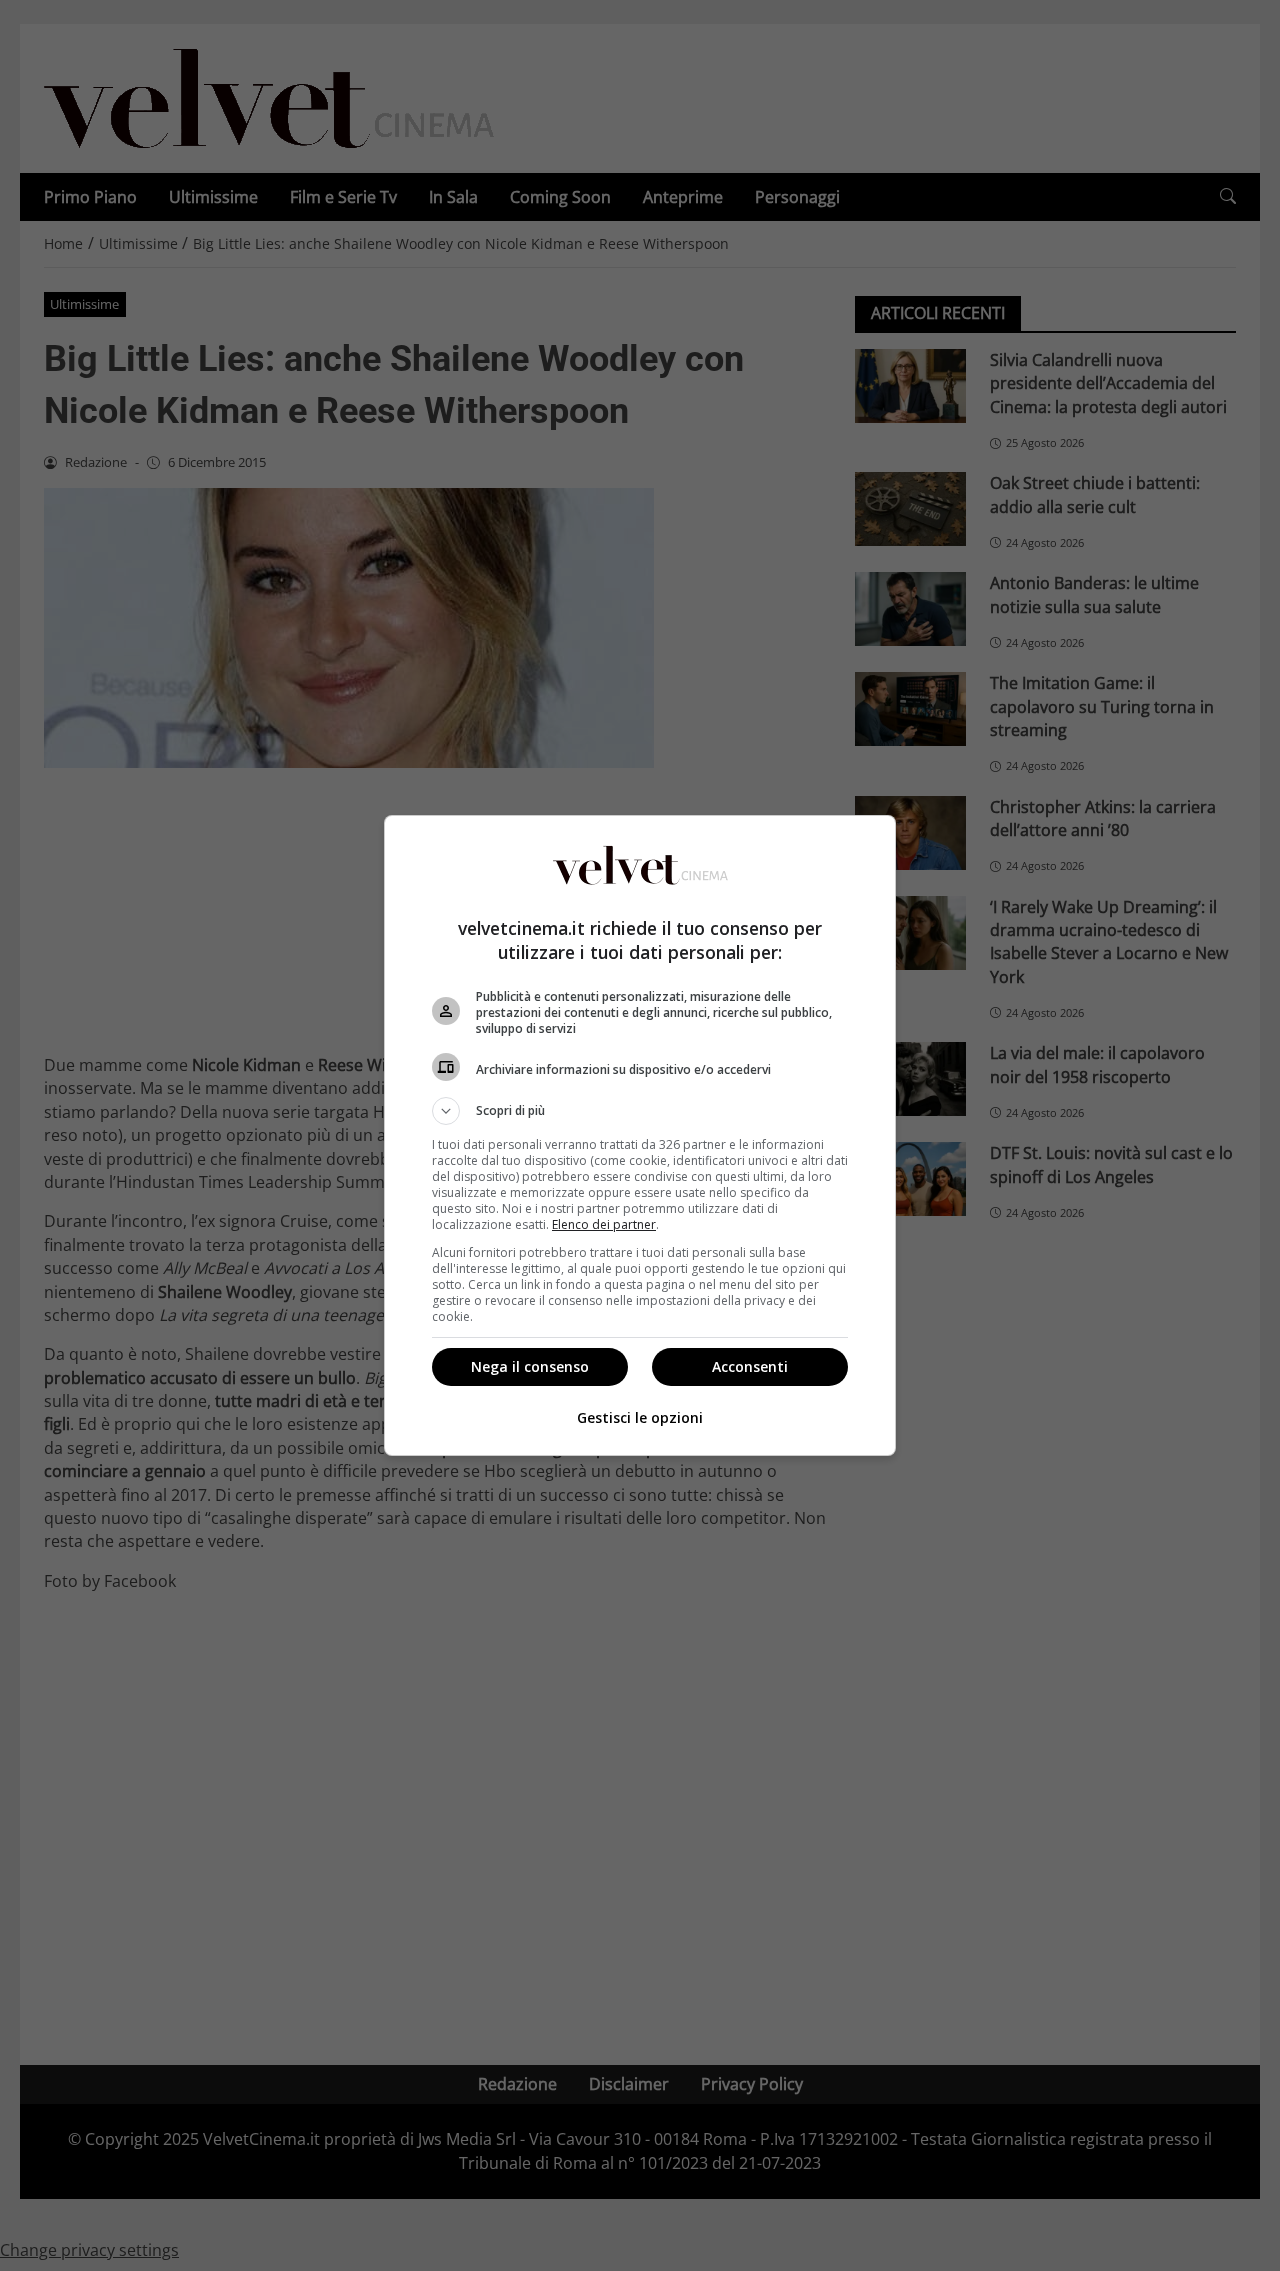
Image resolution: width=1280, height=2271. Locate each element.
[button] (640, 1111)
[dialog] (640, 1135)
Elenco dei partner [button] (604, 1224)
